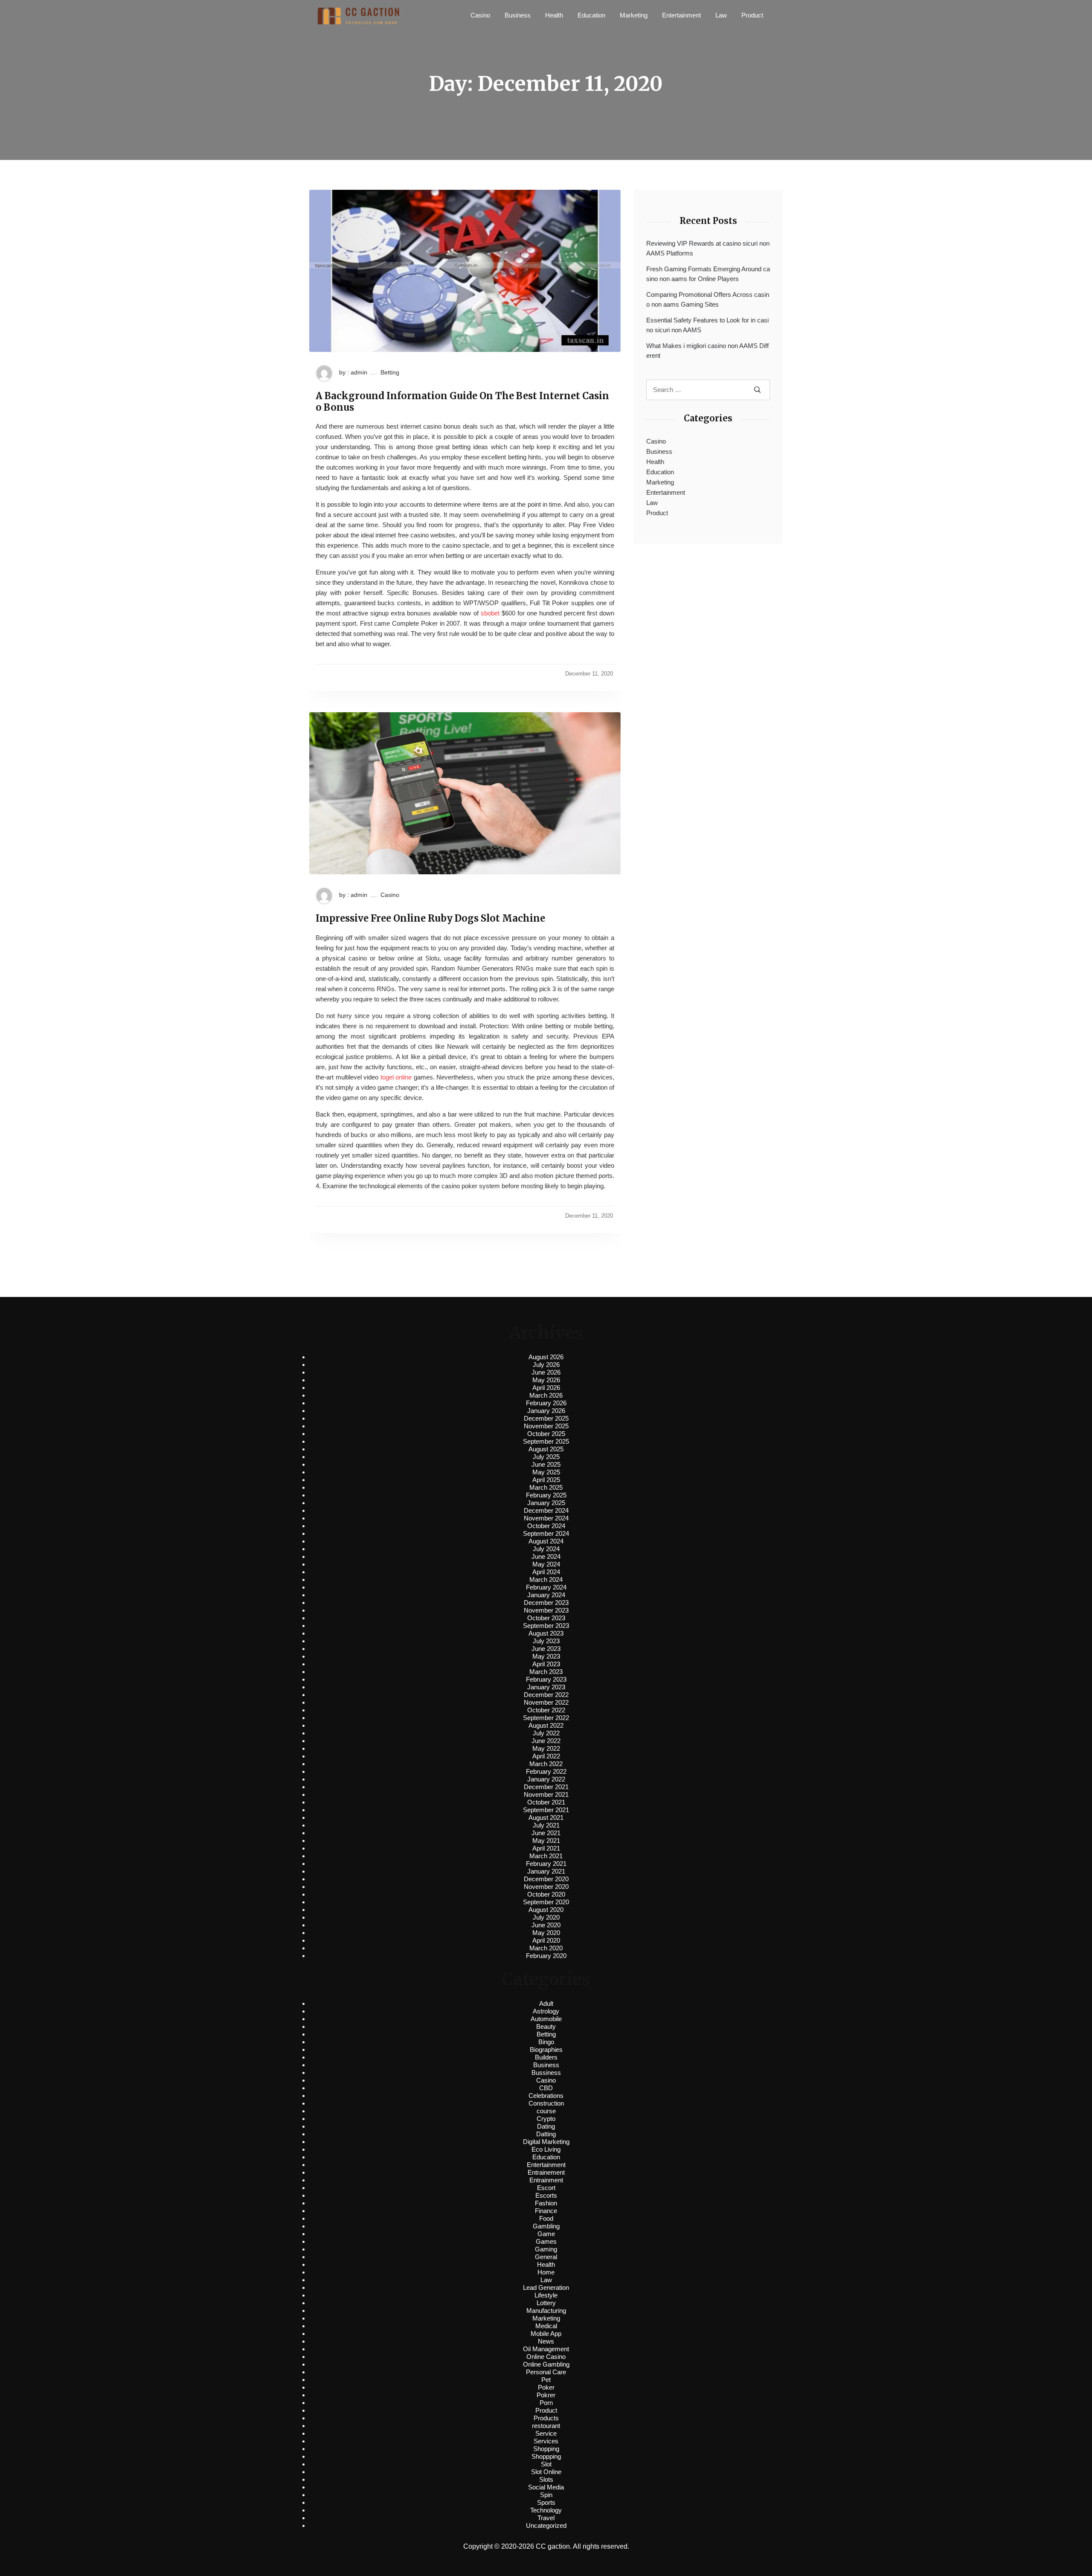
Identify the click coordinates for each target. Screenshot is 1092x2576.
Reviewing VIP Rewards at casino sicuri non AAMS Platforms (708, 248)
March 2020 (546, 1948)
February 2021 (546, 1864)
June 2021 (546, 1833)
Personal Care (546, 2372)
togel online (396, 1077)
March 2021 (546, 1856)
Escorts (546, 2195)
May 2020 (546, 1933)
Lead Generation (546, 2287)
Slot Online (546, 2472)
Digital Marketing (546, 2142)
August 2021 (546, 1817)
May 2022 (546, 1748)
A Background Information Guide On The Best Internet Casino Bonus (462, 402)
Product (752, 15)
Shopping (546, 2449)
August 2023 (546, 1633)
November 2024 (546, 1518)
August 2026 (546, 1357)
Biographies (546, 2049)
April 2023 (546, 1664)
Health (554, 15)
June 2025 (546, 1464)
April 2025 (546, 1480)
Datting (546, 2134)
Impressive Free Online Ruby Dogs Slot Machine (430, 918)
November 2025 (546, 1426)
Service (546, 2433)
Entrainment (546, 2180)
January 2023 (546, 1687)
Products (546, 2418)
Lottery (546, 2303)
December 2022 (546, 1695)
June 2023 (546, 1649)
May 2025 (546, 1472)
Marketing (634, 15)
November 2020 (546, 1887)
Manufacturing (546, 2311)
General (546, 2257)
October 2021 (546, 1802)
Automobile (546, 2019)
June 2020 (546, 1925)
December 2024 (546, 1510)
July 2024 (546, 1549)
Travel (546, 2518)
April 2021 (546, 1848)
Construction (546, 2103)
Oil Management (546, 2349)
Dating (546, 2126)
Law (721, 15)
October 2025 (546, 1434)
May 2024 (546, 1564)
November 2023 (546, 1610)
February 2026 (546, 1403)
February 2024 (546, 1587)
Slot (546, 2464)
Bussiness (546, 2073)
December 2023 (546, 1603)
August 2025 (546, 1449)
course (546, 2111)
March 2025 (546, 1487)
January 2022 (546, 1779)
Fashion (546, 2203)
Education (591, 15)
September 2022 (546, 1718)
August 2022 (546, 1725)
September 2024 (546, 1533)
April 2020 (546, 1940)
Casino (480, 15)
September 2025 (546, 1441)
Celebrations (546, 2096)
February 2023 (546, 1679)
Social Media (546, 2487)
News (546, 2341)
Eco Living (546, 2149)
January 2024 (546, 1595)
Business (518, 15)
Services (546, 2441)
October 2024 (546, 1526)
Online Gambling (546, 2364)
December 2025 (546, 1418)
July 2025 (546, 1457)
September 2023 (546, 1626)
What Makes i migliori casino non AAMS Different (707, 351)
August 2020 (546, 1910)
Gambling (546, 2226)
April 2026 (546, 1388)
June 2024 (546, 1556)
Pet (546, 2380)
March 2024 (546, 1580)
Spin (546, 2495)
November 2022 (546, 1702)
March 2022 (546, 1764)
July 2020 (546, 1917)
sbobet (490, 613)
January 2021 (546, 1871)
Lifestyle (546, 2295)
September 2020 (546, 1902)
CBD (546, 2088)
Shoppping (546, 2456)
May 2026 (546, 1380)
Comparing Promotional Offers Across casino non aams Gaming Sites (708, 299)
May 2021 (546, 1841)
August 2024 (546, 1541)
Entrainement (546, 2172)
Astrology (546, 2011)
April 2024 (546, 1572)
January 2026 (546, 1411)
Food (546, 2218)
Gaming (546, 2249)
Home (546, 2272)
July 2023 (546, 1641)
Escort (546, 2188)
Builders (546, 2057)
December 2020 (546, 1879)
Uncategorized (546, 2525)
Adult (546, 2003)
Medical (546, 2326)
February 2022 (546, 1771)
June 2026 (546, 1372)
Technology (546, 2510)
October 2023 (546, 1618)
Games (546, 2241)
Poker (546, 2387)
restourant (546, 2426)
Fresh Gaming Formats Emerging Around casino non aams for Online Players (708, 274)
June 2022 (546, 1741)
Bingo (546, 2042)
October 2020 (546, 1894)
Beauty (546, 2026)
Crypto (546, 2119)
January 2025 (546, 1503)
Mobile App (546, 2334)
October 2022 (546, 1710)
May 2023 (546, 1656)
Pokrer (546, 2395)
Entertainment (681, 15)
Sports (546, 2502)
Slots (546, 2479)
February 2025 (546, 1495)
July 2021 (546, 1825)
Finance (546, 2211)
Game (546, 2234)
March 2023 (546, 1672)
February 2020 (546, 1956)
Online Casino (546, 2357)
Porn (546, 2403)
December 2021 (546, 1787)
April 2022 (546, 1756)
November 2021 (546, 1794)
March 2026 (546, 1395)
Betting (390, 372)
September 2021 (546, 1810)
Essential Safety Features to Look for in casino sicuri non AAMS (707, 325)
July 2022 (546, 1733)
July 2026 (546, 1365)
